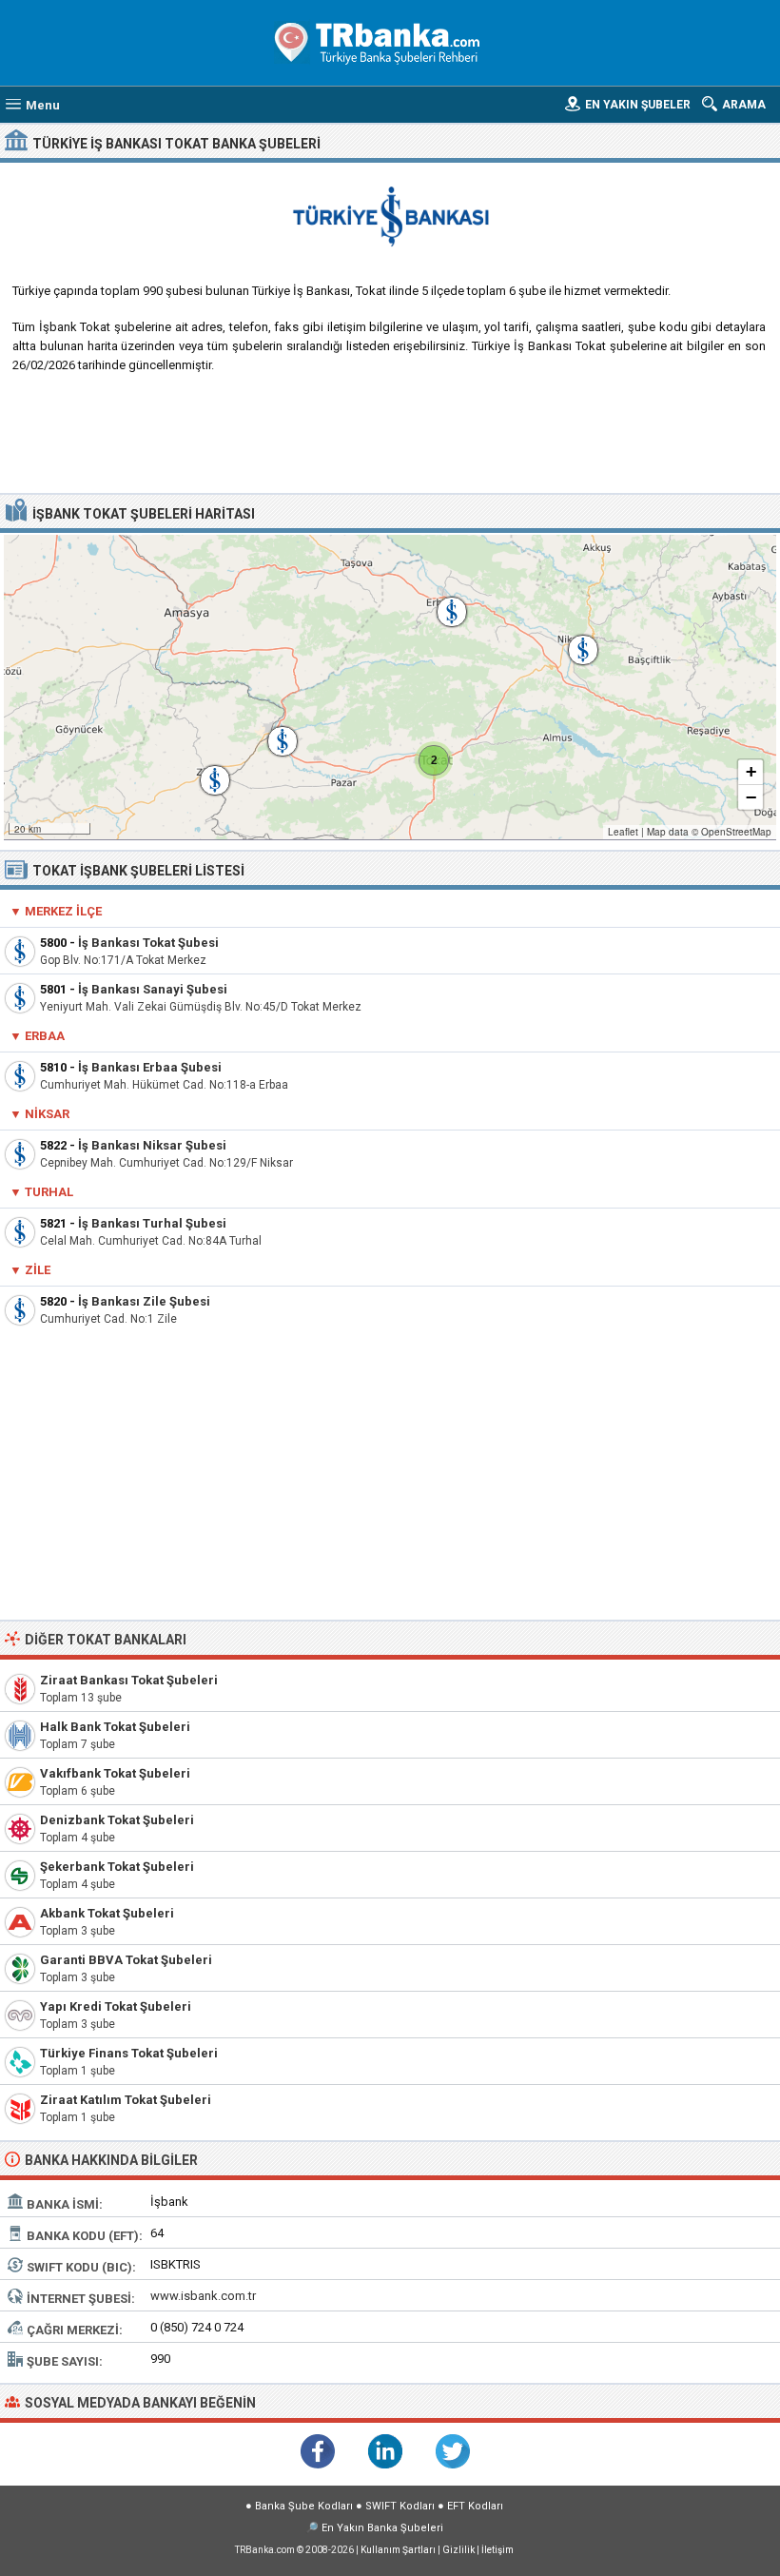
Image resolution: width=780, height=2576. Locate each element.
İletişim (497, 2550)
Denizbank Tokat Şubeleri (117, 1820)
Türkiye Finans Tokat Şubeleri (129, 2053)
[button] (434, 760)
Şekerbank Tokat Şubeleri (117, 1867)
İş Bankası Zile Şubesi (144, 1301)
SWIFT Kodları (400, 2506)
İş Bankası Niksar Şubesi (152, 1145)
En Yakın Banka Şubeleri (382, 2528)
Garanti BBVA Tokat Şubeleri (126, 1960)
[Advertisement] (390, 441)
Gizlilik (458, 2550)
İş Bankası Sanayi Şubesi (153, 989)
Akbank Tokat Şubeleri (107, 1913)
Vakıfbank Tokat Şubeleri (115, 1773)
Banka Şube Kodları (304, 2506)
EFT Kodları (475, 2506)
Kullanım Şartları (398, 2550)
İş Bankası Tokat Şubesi (148, 943)
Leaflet (623, 832)
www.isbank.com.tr (203, 2296)
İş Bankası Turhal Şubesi (152, 1223)
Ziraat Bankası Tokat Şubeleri (129, 1680)
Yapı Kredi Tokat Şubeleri (116, 2006)
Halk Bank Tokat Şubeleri (115, 1727)
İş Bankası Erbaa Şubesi (150, 1067)
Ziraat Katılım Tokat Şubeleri (126, 2100)
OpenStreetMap (736, 832)
